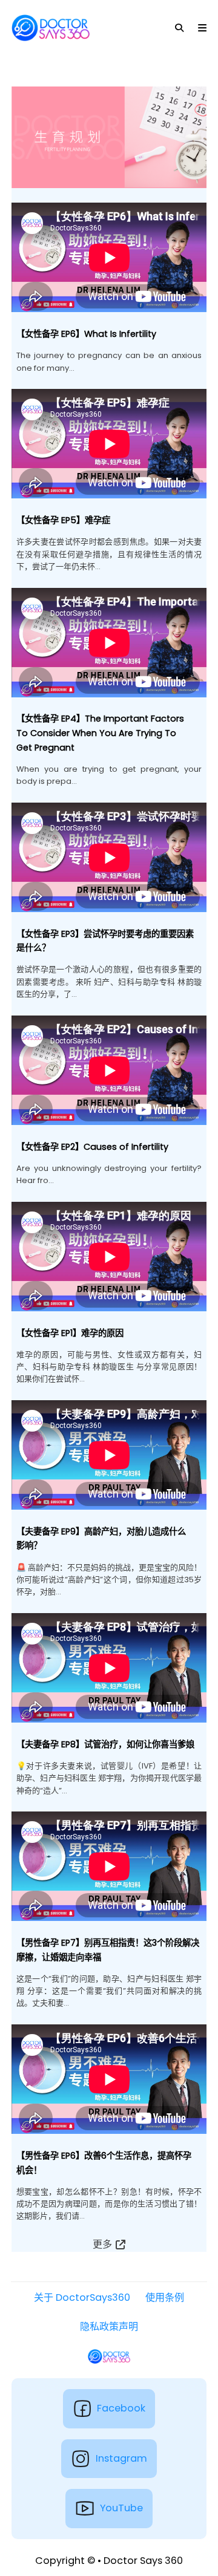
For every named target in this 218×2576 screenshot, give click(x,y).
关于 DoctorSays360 (82, 2297)
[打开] (202, 28)
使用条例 (165, 2297)
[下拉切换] (179, 28)
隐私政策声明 (109, 2327)
